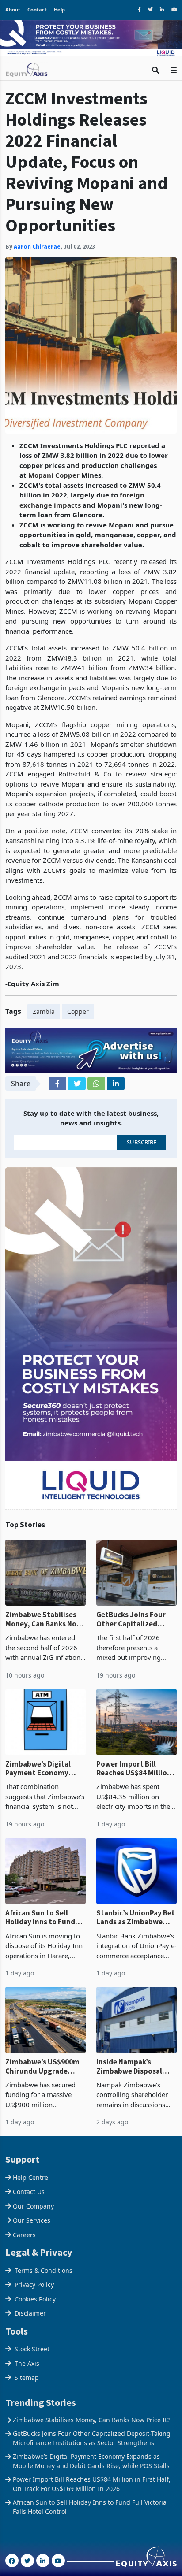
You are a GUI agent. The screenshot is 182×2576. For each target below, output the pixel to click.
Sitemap (27, 2377)
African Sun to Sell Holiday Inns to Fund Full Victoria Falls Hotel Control (44, 1917)
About (13, 9)
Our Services (32, 2220)
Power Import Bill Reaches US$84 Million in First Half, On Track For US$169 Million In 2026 (134, 1769)
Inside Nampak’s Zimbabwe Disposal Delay (129, 2066)
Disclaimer (30, 2313)
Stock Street (32, 2349)
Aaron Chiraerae (37, 246)
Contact (37, 9)
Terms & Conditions (44, 2270)
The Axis (27, 2363)
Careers (24, 2235)
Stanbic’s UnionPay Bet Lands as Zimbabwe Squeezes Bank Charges (136, 1917)
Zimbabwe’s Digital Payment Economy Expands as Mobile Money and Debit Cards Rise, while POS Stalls (44, 1769)
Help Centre (30, 2177)
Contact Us (29, 2192)
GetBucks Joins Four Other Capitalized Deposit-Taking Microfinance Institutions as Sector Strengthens (134, 1619)
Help (59, 9)
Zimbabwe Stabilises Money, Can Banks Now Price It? (44, 1619)
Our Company (33, 2206)
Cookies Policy (35, 2299)
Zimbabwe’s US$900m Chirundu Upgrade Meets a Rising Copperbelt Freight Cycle (42, 2066)
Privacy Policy (34, 2285)
